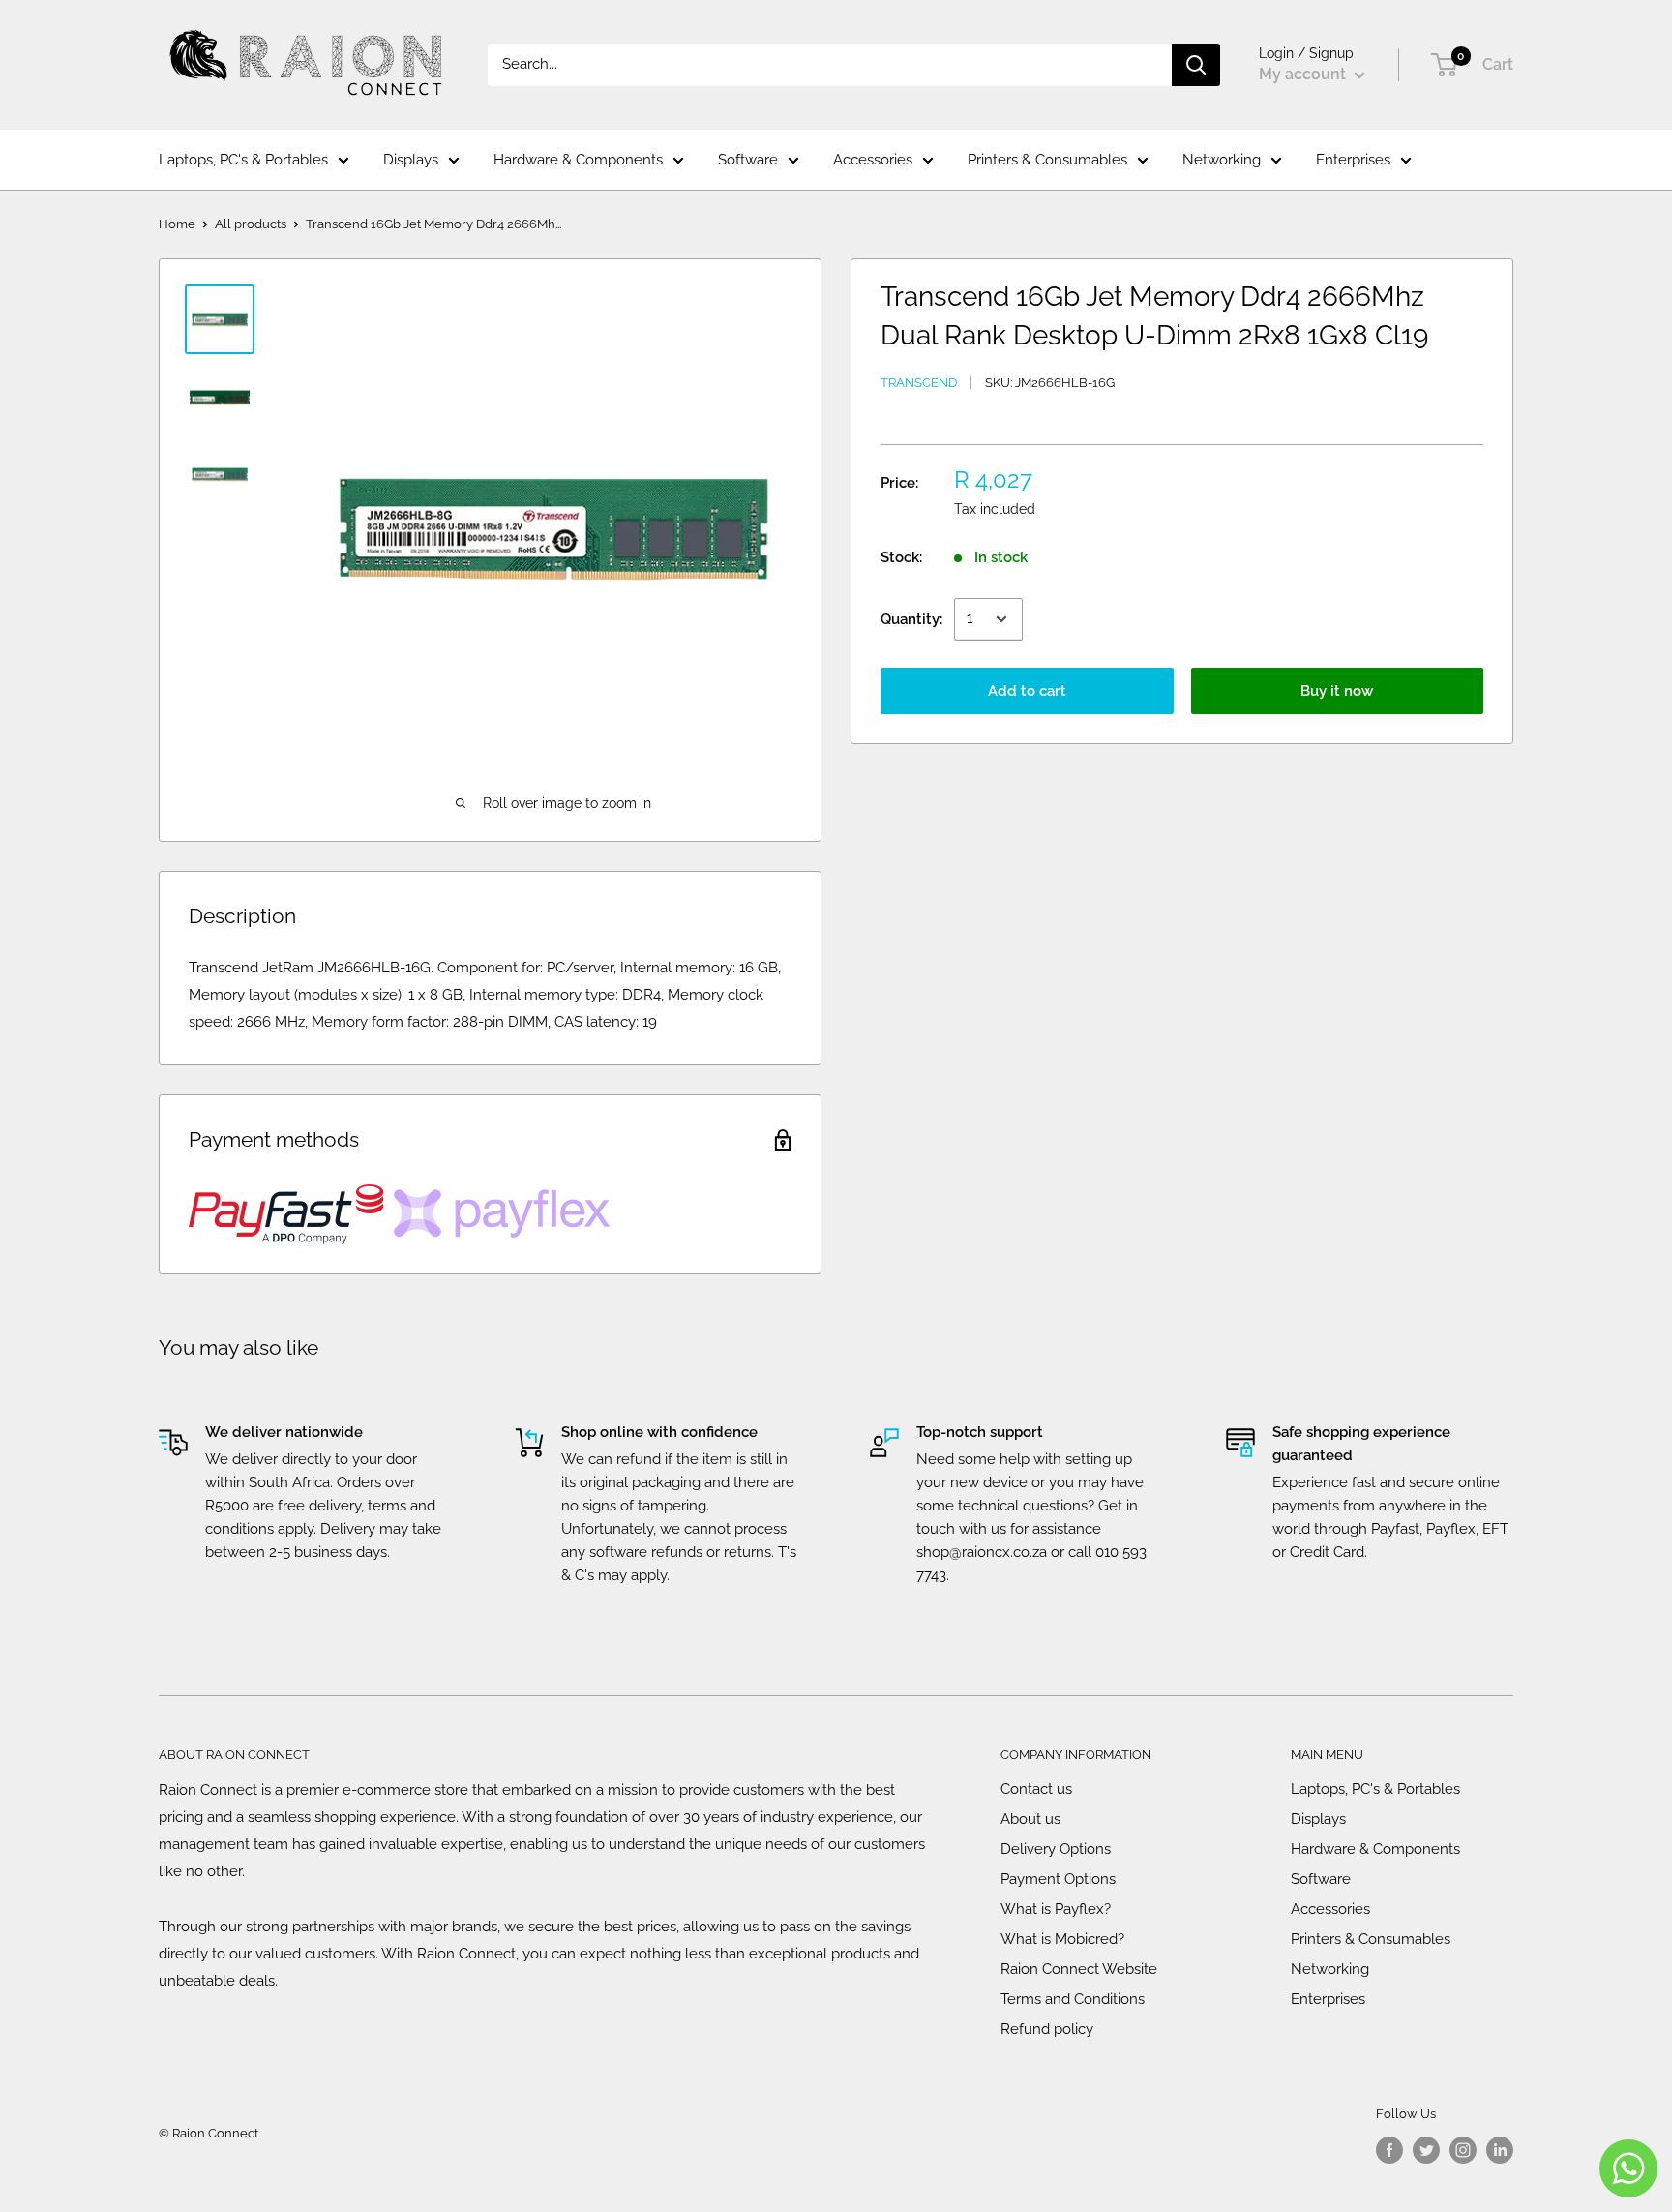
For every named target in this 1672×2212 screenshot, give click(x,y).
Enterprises (1353, 160)
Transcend (919, 383)
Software (748, 160)
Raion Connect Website (1079, 1969)
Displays (411, 160)
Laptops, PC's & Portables (243, 160)
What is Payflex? (1056, 1909)
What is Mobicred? (1062, 1939)
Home (177, 224)
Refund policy (1047, 2029)
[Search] (1196, 65)
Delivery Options (1056, 1849)
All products (251, 224)
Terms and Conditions (1073, 1999)
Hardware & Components (578, 160)
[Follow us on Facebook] (1389, 2150)
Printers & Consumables (1047, 160)
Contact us (1036, 1789)
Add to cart (1027, 691)
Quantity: (911, 619)
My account (1304, 74)
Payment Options (1058, 1879)
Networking (1222, 160)
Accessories (873, 160)
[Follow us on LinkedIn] (1500, 2150)
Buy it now (1337, 691)
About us (1030, 1819)
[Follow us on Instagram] (1463, 2150)
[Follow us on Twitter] (1426, 2150)
